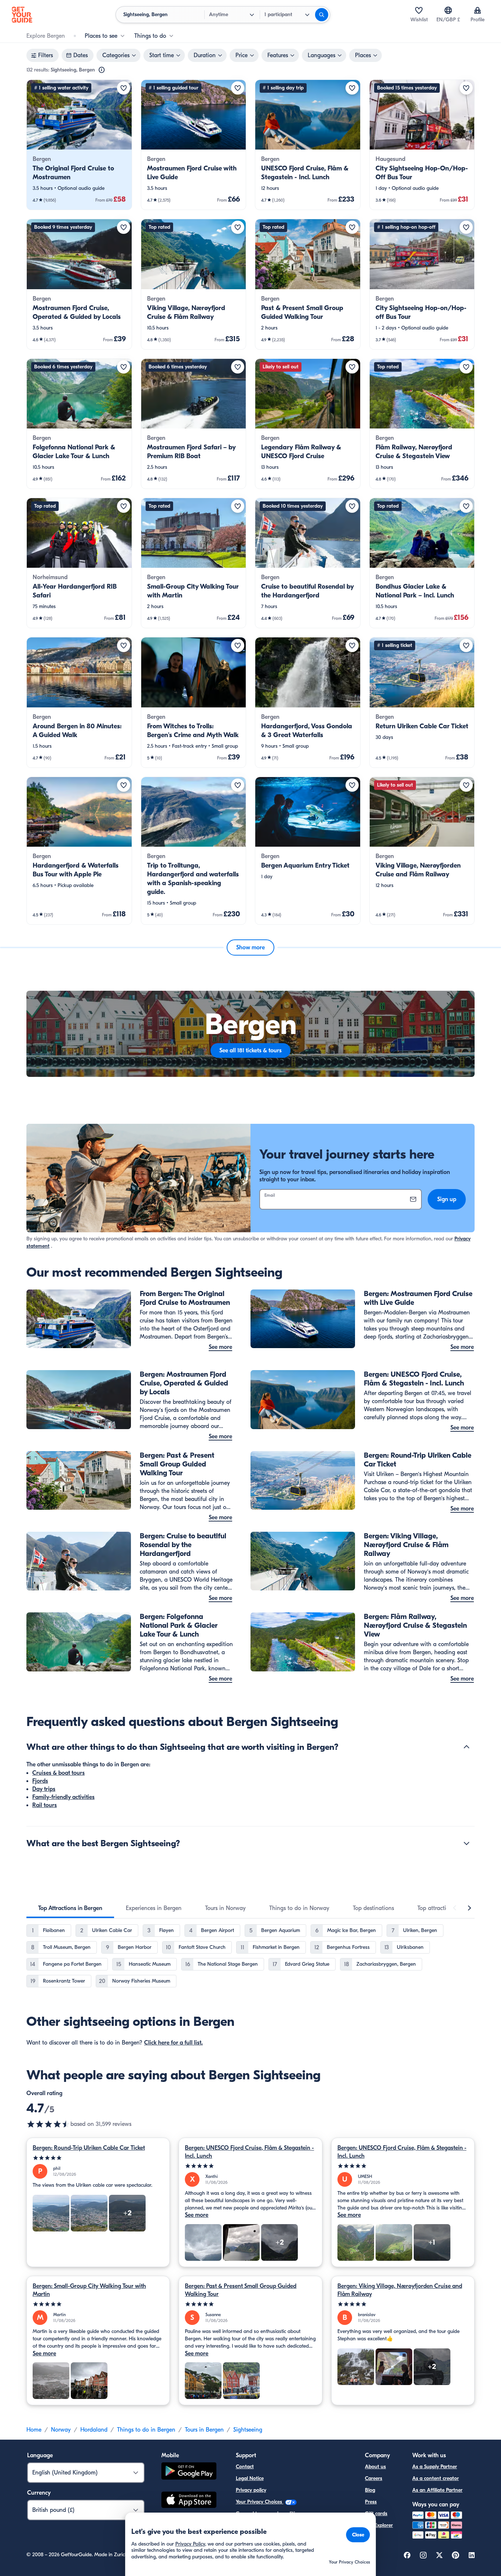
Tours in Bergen (204, 2430)
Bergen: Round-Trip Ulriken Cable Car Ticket (89, 2148)
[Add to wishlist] (124, 88)
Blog (370, 2490)
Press (371, 2502)
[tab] (70, 1908)
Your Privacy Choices (260, 2502)
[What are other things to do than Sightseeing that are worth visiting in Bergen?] (467, 1747)
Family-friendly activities (63, 1797)
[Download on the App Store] (189, 2501)
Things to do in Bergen (146, 2430)
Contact (245, 2467)
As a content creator (436, 2478)
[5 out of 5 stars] (98, 2158)
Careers (374, 2478)
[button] (79, 145)
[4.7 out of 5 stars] (48, 2124)
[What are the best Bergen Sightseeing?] (467, 1843)
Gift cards (376, 2514)
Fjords (40, 1781)
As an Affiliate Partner (437, 2490)
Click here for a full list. (173, 2043)
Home (34, 2430)
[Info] (102, 70)
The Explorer (379, 2525)
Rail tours (45, 1805)
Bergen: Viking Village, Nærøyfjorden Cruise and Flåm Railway (400, 2290)
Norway (61, 2430)
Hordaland (94, 2430)
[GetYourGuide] (22, 15)
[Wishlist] (419, 10)
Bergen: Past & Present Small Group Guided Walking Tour (241, 2290)
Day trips (44, 1789)
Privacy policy (251, 2490)
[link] (79, 145)
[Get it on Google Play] (189, 2472)
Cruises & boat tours (58, 1773)
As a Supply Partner (435, 2467)
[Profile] (478, 10)
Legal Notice (250, 2478)
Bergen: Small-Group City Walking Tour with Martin (89, 2290)
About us (375, 2467)
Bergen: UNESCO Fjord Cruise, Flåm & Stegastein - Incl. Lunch (249, 2152)
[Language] (448, 10)
